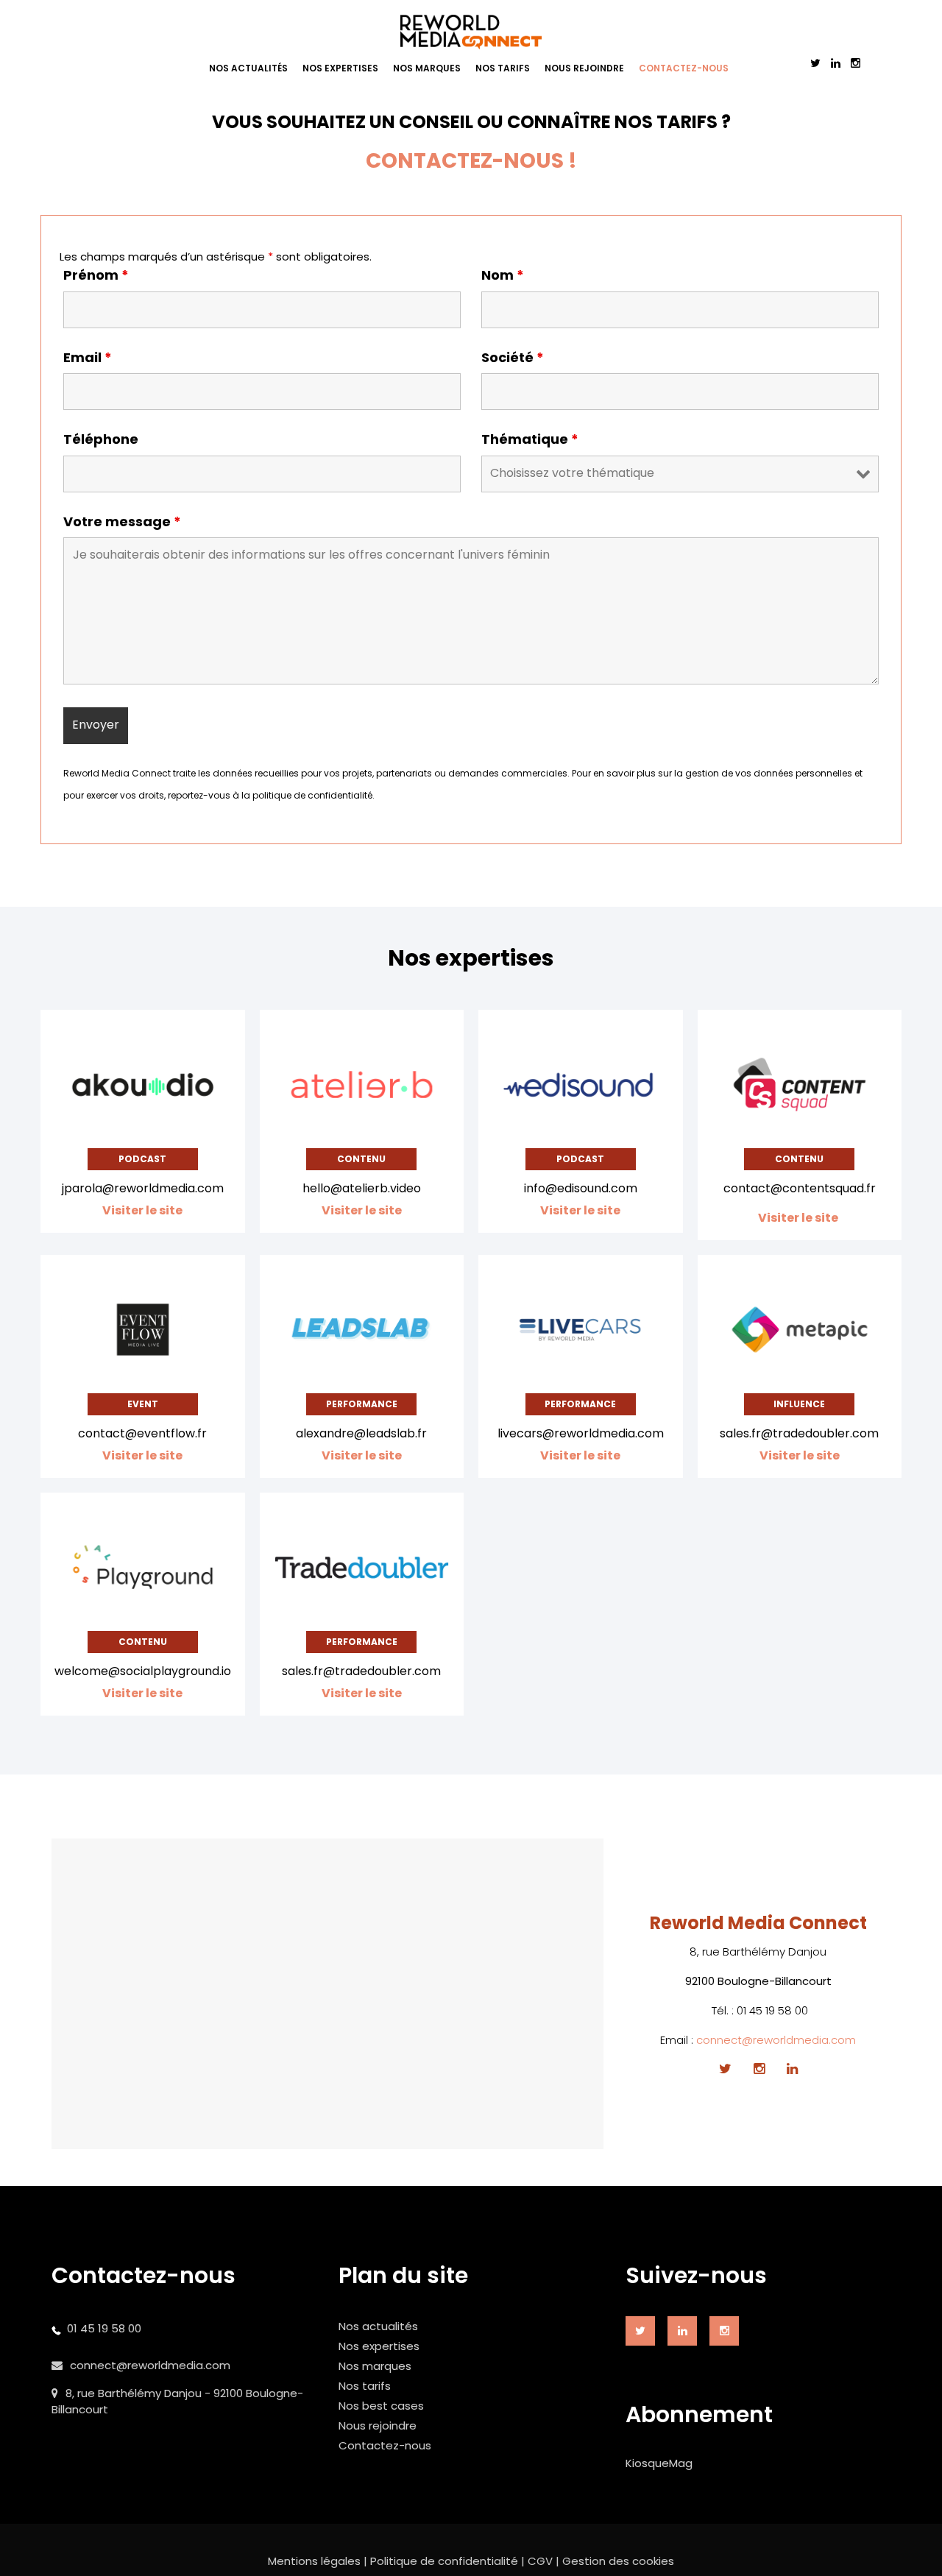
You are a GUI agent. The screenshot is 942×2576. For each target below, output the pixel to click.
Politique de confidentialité (444, 2561)
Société (513, 358)
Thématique (530, 439)
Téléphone (101, 439)
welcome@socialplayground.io (143, 1671)
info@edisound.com (581, 1188)
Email (88, 358)
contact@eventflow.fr (142, 1433)
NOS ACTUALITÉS (248, 68)
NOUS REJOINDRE (584, 68)
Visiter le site (799, 1218)
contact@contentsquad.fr (800, 1188)
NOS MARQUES (427, 68)
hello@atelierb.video (362, 1188)
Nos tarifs (365, 2386)
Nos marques (375, 2366)
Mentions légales (314, 2561)
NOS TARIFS (503, 68)
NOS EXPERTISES (340, 68)
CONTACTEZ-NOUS (684, 68)
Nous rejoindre (378, 2425)
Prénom (96, 275)
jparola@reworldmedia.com (143, 1188)
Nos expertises (379, 2346)
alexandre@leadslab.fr (361, 1433)
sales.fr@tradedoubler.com (799, 1433)
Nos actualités (378, 2326)
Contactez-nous (385, 2445)
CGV (540, 2561)
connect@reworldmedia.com (776, 2040)
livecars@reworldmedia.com (581, 1433)
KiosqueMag (659, 2463)
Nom (503, 275)
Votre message (122, 522)
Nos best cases (381, 2406)
